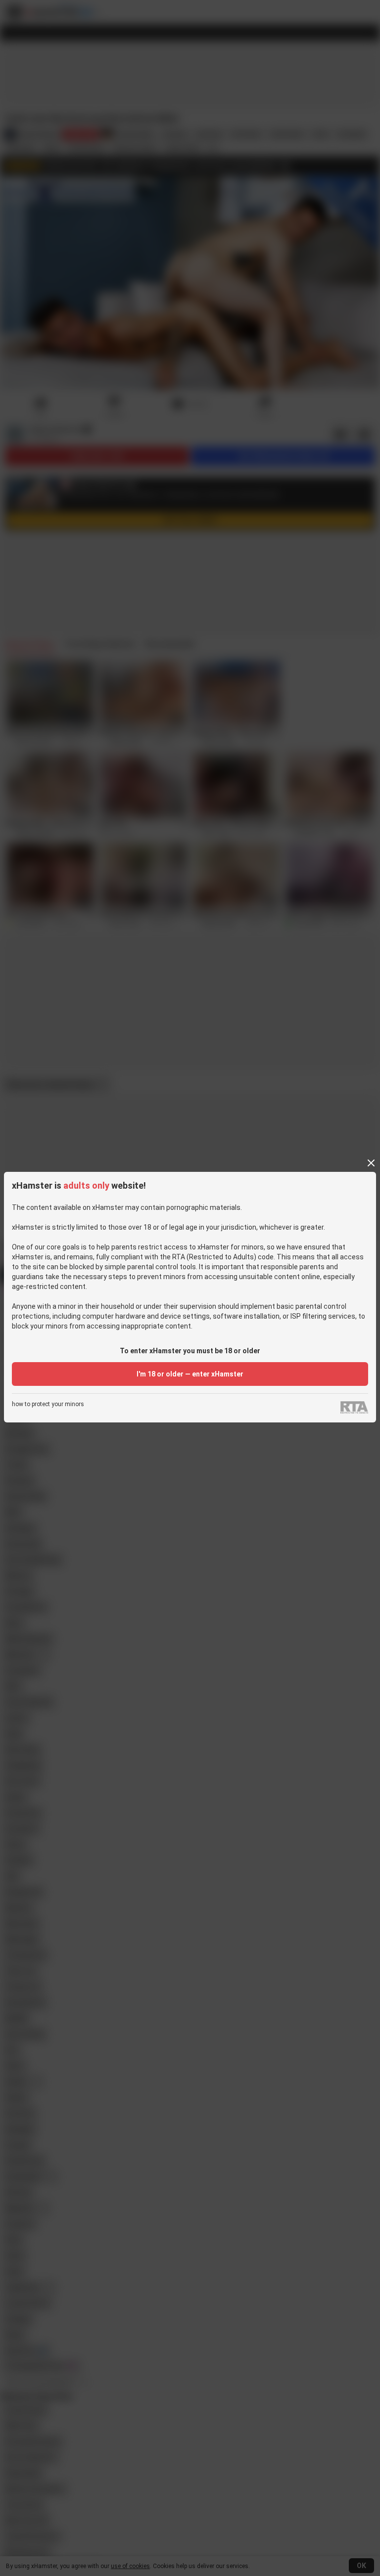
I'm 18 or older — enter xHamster (190, 1374)
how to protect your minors (48, 1404)
